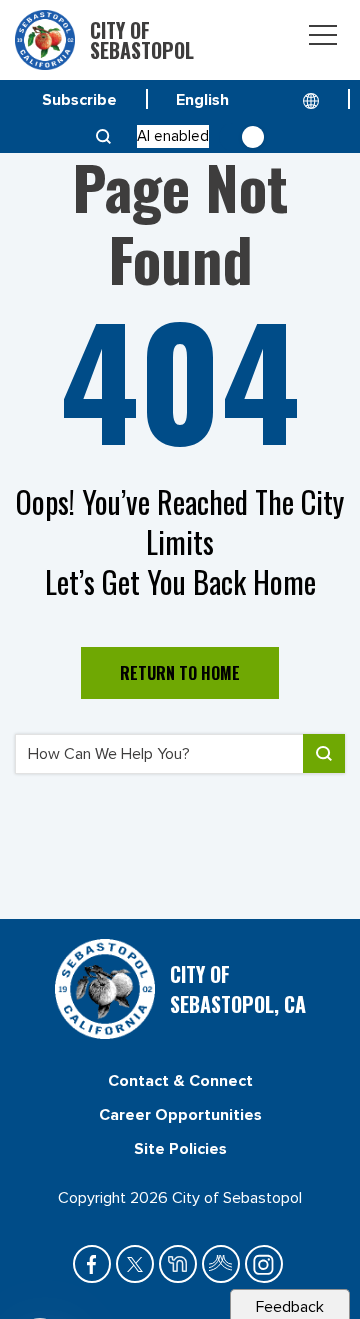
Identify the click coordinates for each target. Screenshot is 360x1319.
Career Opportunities (180, 1115)
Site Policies (180, 1149)
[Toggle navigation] (323, 38)
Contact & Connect (180, 1081)
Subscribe (79, 100)
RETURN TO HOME (180, 673)
